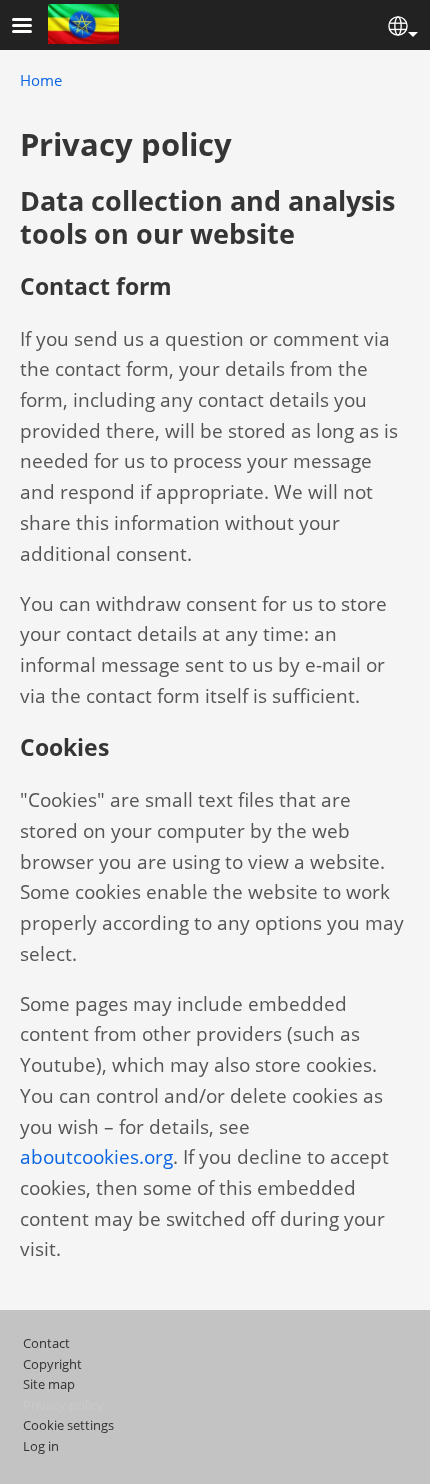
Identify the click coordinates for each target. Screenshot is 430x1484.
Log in (41, 1446)
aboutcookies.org (96, 1156)
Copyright (52, 1364)
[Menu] (34, 27)
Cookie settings (68, 1425)
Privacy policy (63, 1405)
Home (41, 80)
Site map (49, 1384)
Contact (46, 1343)
